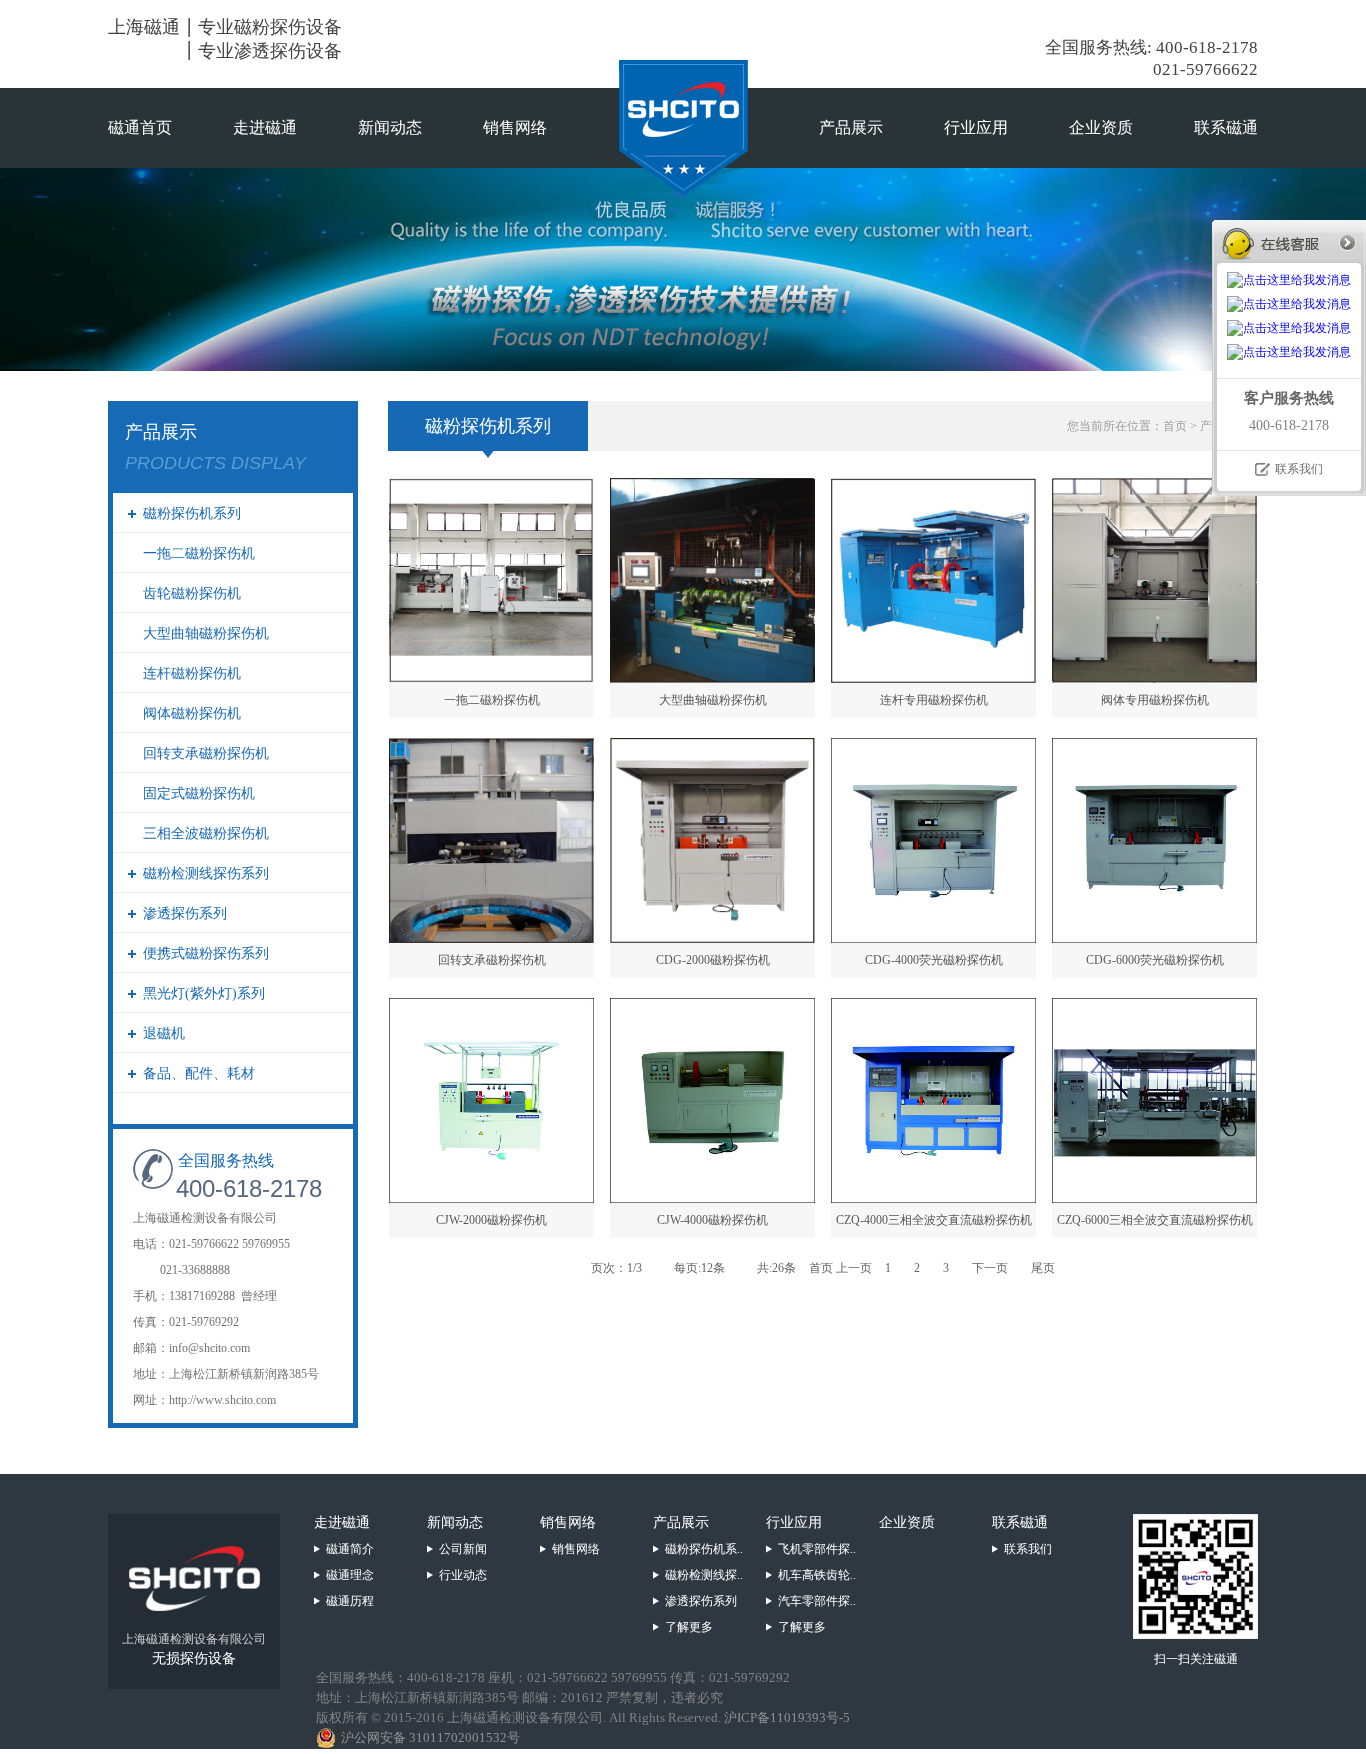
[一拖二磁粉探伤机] (491, 677)
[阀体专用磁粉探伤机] (1154, 677)
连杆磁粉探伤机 (192, 673)
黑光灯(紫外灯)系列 (204, 993)
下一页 (990, 1268)
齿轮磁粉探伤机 (192, 593)
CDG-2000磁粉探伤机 (713, 960)
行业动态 (463, 1575)
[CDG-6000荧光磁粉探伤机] (1154, 937)
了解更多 (689, 1627)
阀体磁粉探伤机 (192, 713)
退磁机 (164, 1033)
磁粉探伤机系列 (192, 513)
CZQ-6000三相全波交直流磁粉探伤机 (1155, 1220)
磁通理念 (350, 1575)
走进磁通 (265, 127)
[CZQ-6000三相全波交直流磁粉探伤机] (1154, 1197)
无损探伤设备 (194, 1658)
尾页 (1043, 1268)
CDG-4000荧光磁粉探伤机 (934, 960)
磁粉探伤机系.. (704, 1549)
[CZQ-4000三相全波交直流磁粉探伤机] (933, 1197)
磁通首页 (140, 127)
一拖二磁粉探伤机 (199, 553)
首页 (1175, 426)
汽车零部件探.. (817, 1601)
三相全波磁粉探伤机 (206, 833)
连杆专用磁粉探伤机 (934, 700)
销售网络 (515, 127)
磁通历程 (350, 1601)
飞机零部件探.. (817, 1549)
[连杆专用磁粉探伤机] (933, 677)
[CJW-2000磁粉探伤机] (491, 1197)
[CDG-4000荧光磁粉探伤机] (933, 937)
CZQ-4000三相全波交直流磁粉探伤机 (934, 1220)
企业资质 (1101, 127)
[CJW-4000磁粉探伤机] (712, 1197)
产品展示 (851, 127)
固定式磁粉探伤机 (199, 793)
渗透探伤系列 (185, 913)
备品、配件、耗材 (199, 1073)
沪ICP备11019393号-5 (787, 1717)
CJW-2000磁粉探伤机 (491, 1220)
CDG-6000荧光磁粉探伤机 (1155, 960)
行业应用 (976, 127)
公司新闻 (463, 1549)
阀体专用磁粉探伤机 (1155, 700)
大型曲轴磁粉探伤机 (206, 633)
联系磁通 (1226, 127)
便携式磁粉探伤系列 (206, 953)
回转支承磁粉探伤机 (206, 753)
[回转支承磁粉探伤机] (491, 937)
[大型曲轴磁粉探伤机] (712, 677)
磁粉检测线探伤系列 (206, 873)
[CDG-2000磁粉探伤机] (712, 937)
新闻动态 (390, 127)
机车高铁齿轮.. (817, 1575)
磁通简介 (350, 1549)
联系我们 (1028, 1549)
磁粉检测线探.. (704, 1575)
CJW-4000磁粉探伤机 (712, 1220)
